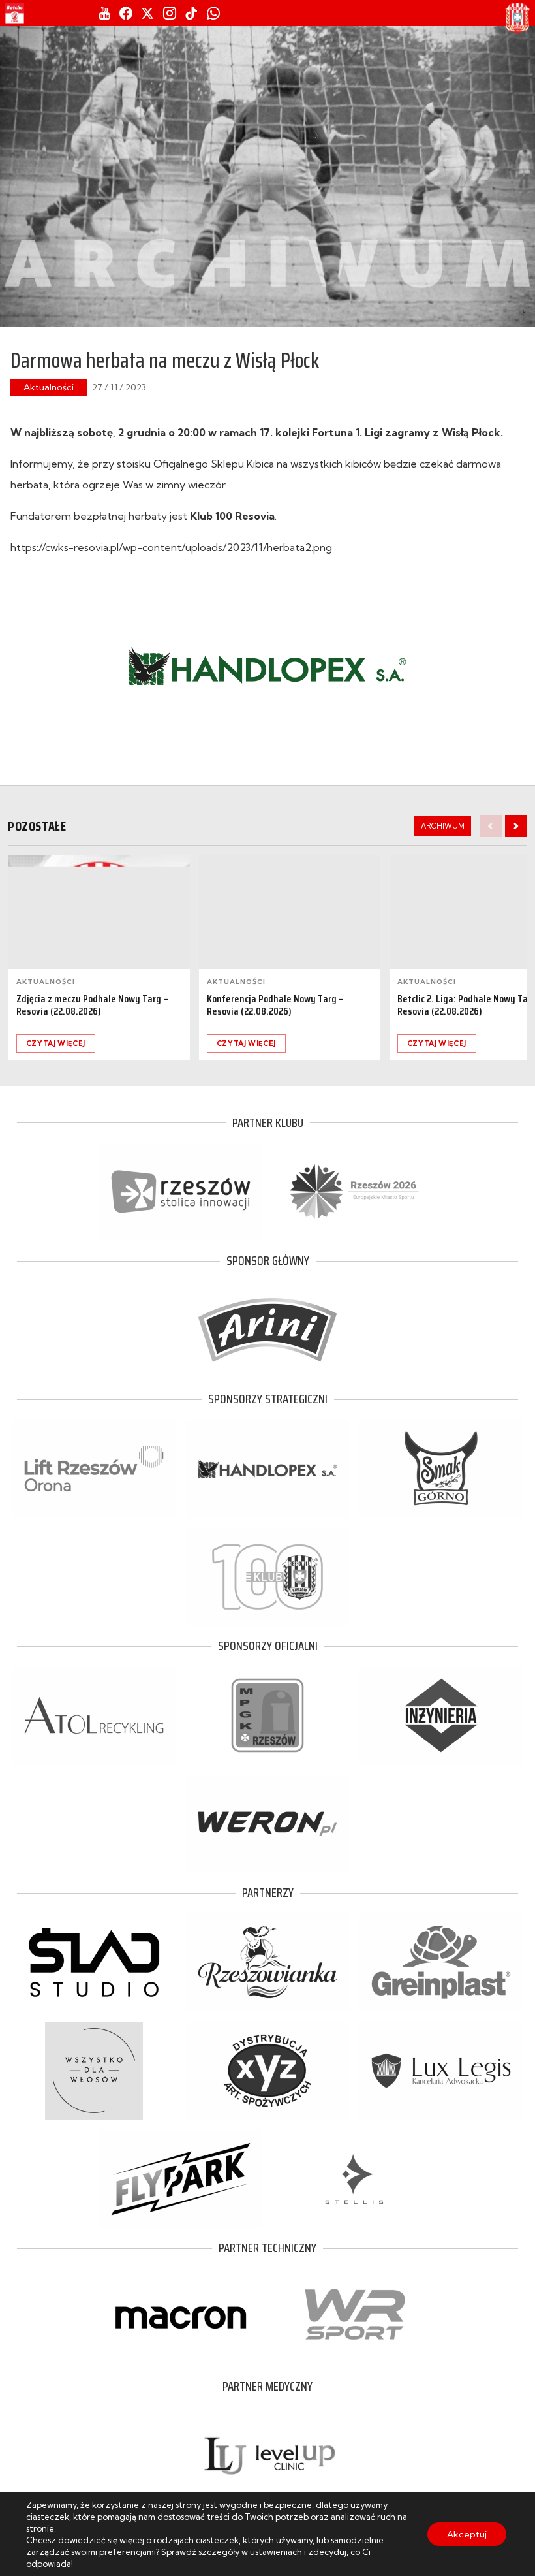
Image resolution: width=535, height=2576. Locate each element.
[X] (147, 13)
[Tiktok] (191, 13)
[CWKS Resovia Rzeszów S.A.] (517, 18)
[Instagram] (170, 13)
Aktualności (49, 387)
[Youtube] (105, 13)
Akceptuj (467, 2534)
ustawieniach (276, 2552)
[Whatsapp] (213, 13)
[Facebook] (126, 13)
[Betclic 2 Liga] (15, 13)
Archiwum (443, 826)
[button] (516, 826)
